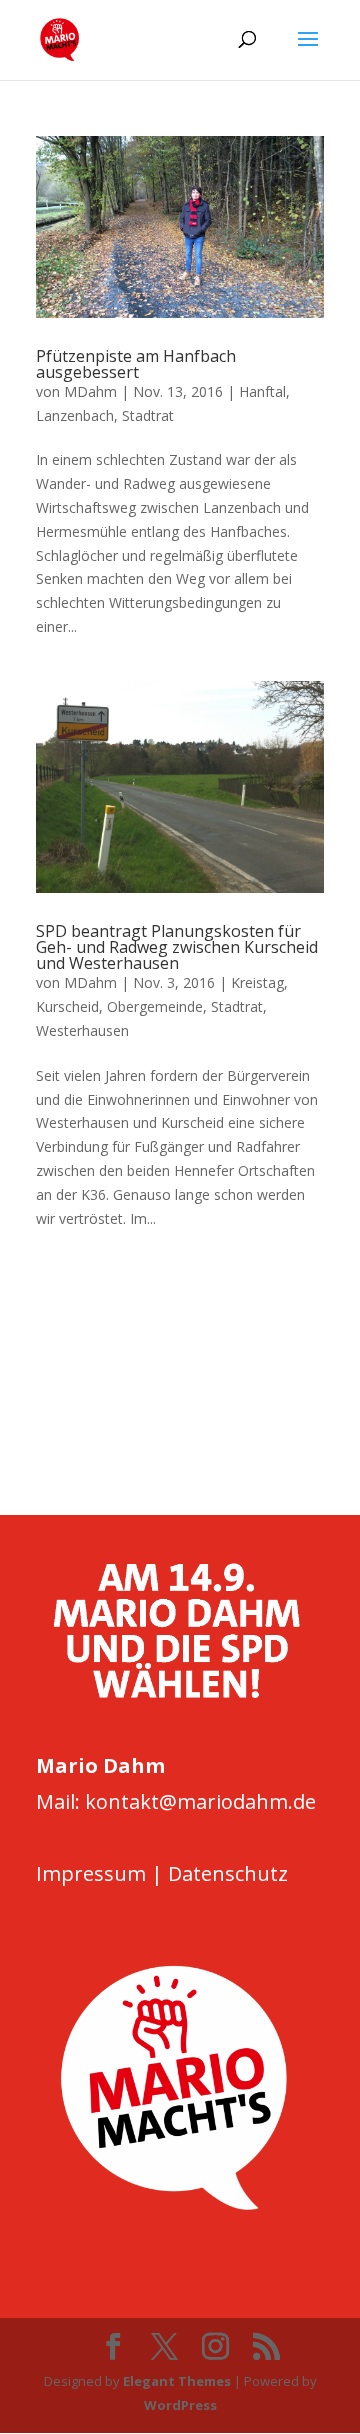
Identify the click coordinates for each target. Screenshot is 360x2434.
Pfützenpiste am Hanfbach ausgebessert (136, 364)
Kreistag (257, 982)
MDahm (90, 391)
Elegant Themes (177, 2381)
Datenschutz (228, 1873)
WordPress (180, 2405)
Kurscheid (67, 1006)
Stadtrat (148, 415)
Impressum (91, 1873)
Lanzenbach (75, 415)
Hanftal (262, 391)
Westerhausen (82, 1030)
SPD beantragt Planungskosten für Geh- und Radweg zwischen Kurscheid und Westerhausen (177, 947)
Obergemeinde (155, 1006)
